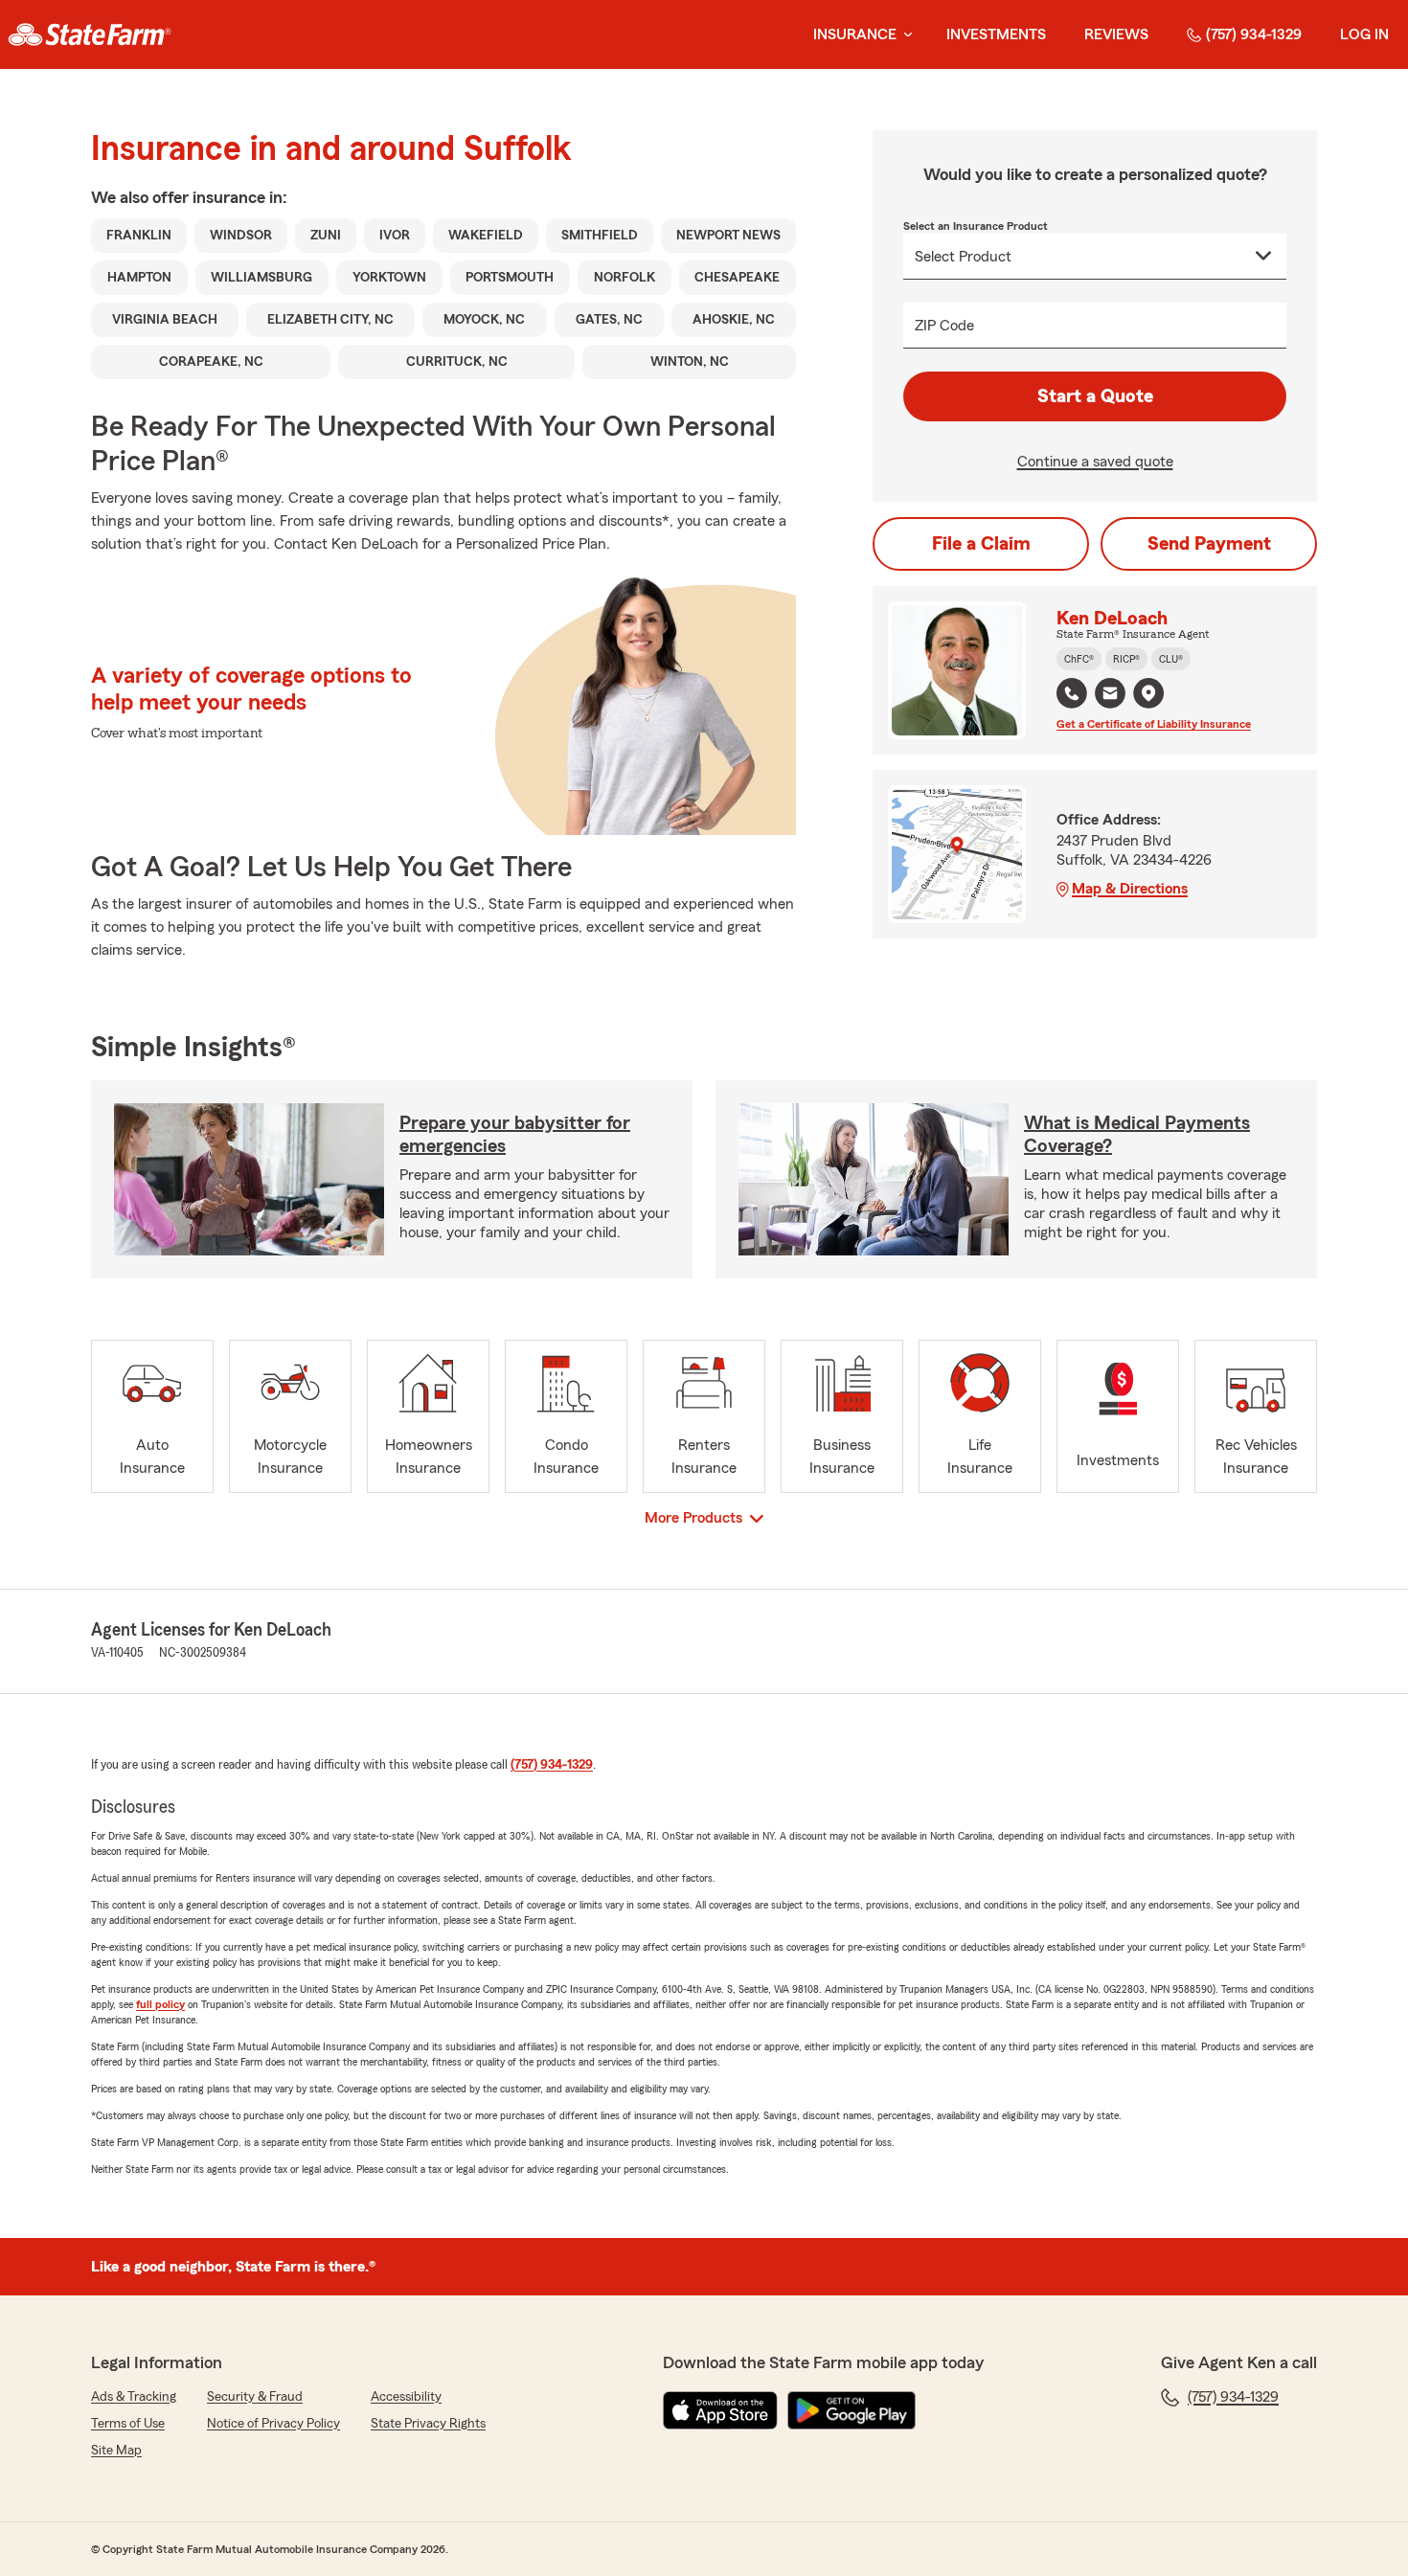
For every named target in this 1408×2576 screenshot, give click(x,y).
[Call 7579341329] (1072, 693)
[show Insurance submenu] (904, 35)
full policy (160, 2004)
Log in (1364, 34)
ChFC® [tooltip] (1079, 659)
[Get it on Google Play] (852, 2410)
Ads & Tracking (134, 2397)
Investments (996, 34)
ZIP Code (944, 326)
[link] (90, 34)
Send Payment (1209, 544)
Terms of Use (128, 2424)
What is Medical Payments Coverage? (1137, 1135)
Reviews (1116, 34)
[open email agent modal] (1110, 696)
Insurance (855, 34)
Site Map (116, 2451)
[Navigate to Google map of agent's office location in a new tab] (1148, 693)
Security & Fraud (255, 2397)
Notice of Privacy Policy (273, 2424)
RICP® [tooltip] (1126, 659)
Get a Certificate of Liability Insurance (1154, 724)
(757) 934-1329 (1254, 34)
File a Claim (981, 544)
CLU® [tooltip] (1171, 659)
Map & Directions (1130, 889)
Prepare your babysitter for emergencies (515, 1135)
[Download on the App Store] (720, 2410)
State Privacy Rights (428, 2424)
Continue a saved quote (1095, 462)
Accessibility (406, 2397)
